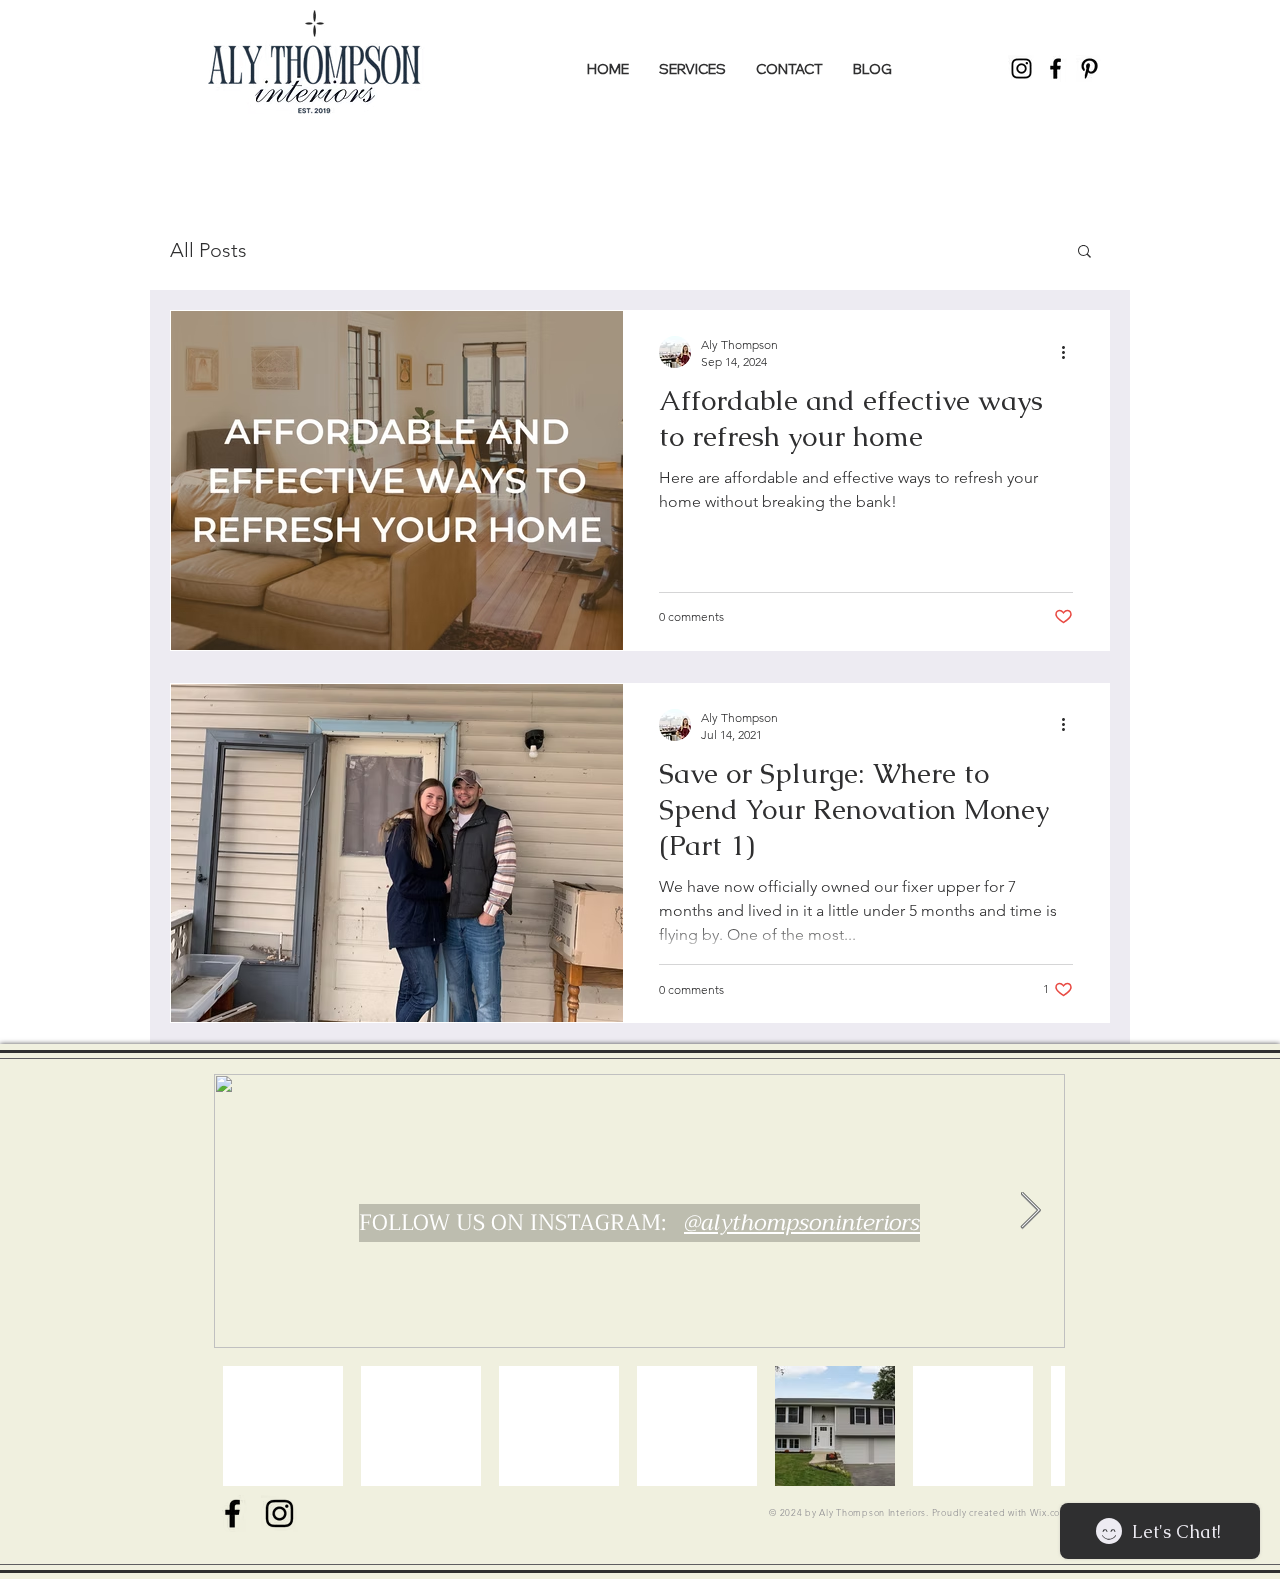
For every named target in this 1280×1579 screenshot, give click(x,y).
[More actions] (1070, 352)
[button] (1084, 252)
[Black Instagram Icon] (279, 1513)
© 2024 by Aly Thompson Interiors (847, 1512)
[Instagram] (1021, 68)
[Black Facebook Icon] (232, 1513)
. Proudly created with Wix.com (997, 1512)
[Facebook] (1055, 68)
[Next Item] (1030, 1211)
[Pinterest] (1089, 68)
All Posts (208, 250)
